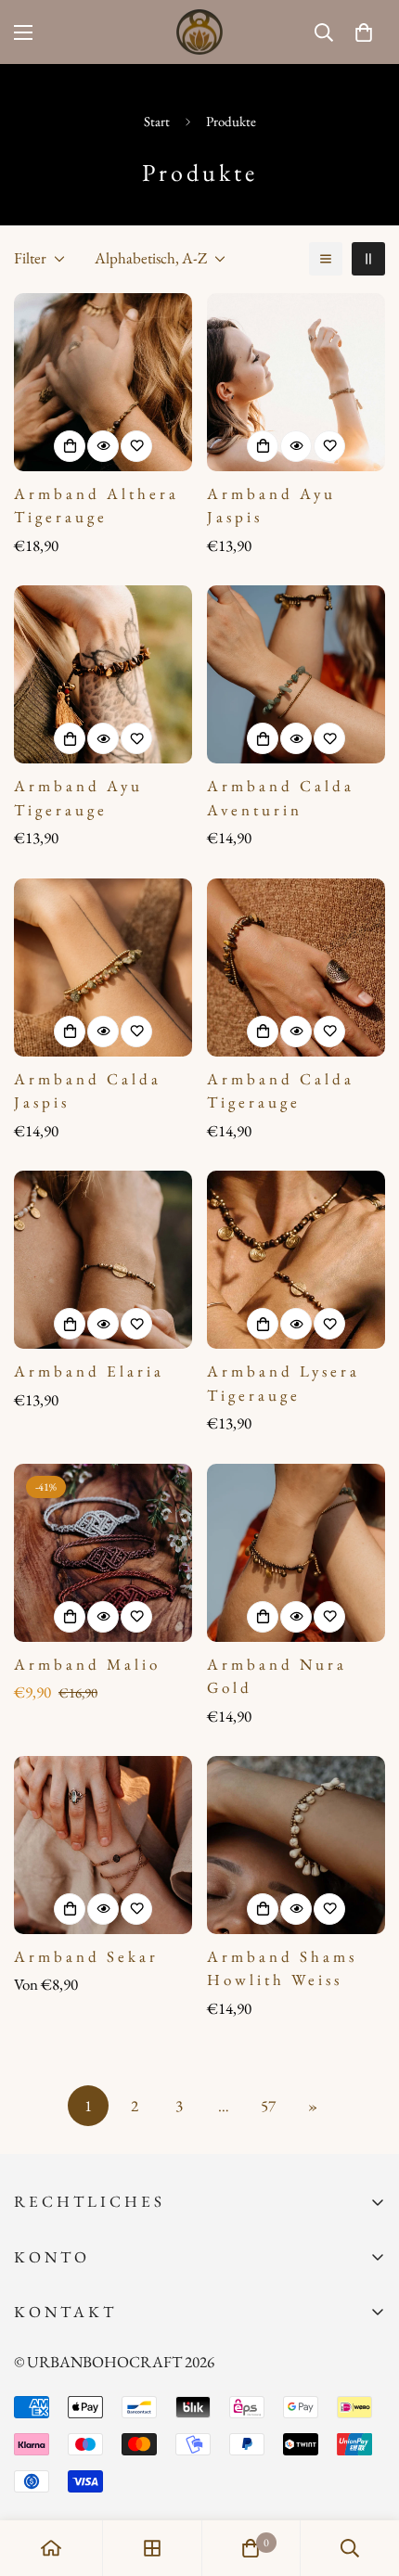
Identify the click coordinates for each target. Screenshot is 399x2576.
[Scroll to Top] (366, 2478)
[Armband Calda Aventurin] (296, 674)
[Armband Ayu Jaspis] (296, 382)
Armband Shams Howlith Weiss (282, 1968)
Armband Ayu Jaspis (271, 506)
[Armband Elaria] (103, 1260)
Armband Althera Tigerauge (97, 506)
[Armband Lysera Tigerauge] (296, 1260)
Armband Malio (87, 1664)
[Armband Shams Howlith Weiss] (296, 1845)
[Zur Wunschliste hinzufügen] (136, 446)
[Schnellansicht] (103, 446)
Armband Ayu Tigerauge (78, 798)
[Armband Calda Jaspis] (103, 968)
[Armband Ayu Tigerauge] (103, 674)
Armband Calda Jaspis (88, 1091)
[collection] (152, 2548)
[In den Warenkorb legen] (70, 446)
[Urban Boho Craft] (199, 32)
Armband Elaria (89, 1371)
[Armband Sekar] (103, 1845)
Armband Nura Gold (277, 1676)
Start (157, 121)
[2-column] (368, 259)
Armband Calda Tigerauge (281, 1091)
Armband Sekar (86, 1956)
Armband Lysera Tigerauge (283, 1383)
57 (268, 2106)
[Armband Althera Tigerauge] (103, 382)
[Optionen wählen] (70, 1617)
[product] (51, 2548)
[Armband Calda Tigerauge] (296, 968)
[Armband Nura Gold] (296, 1553)
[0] (364, 32)
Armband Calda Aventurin (281, 798)
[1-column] (326, 259)
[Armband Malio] (103, 1553)
